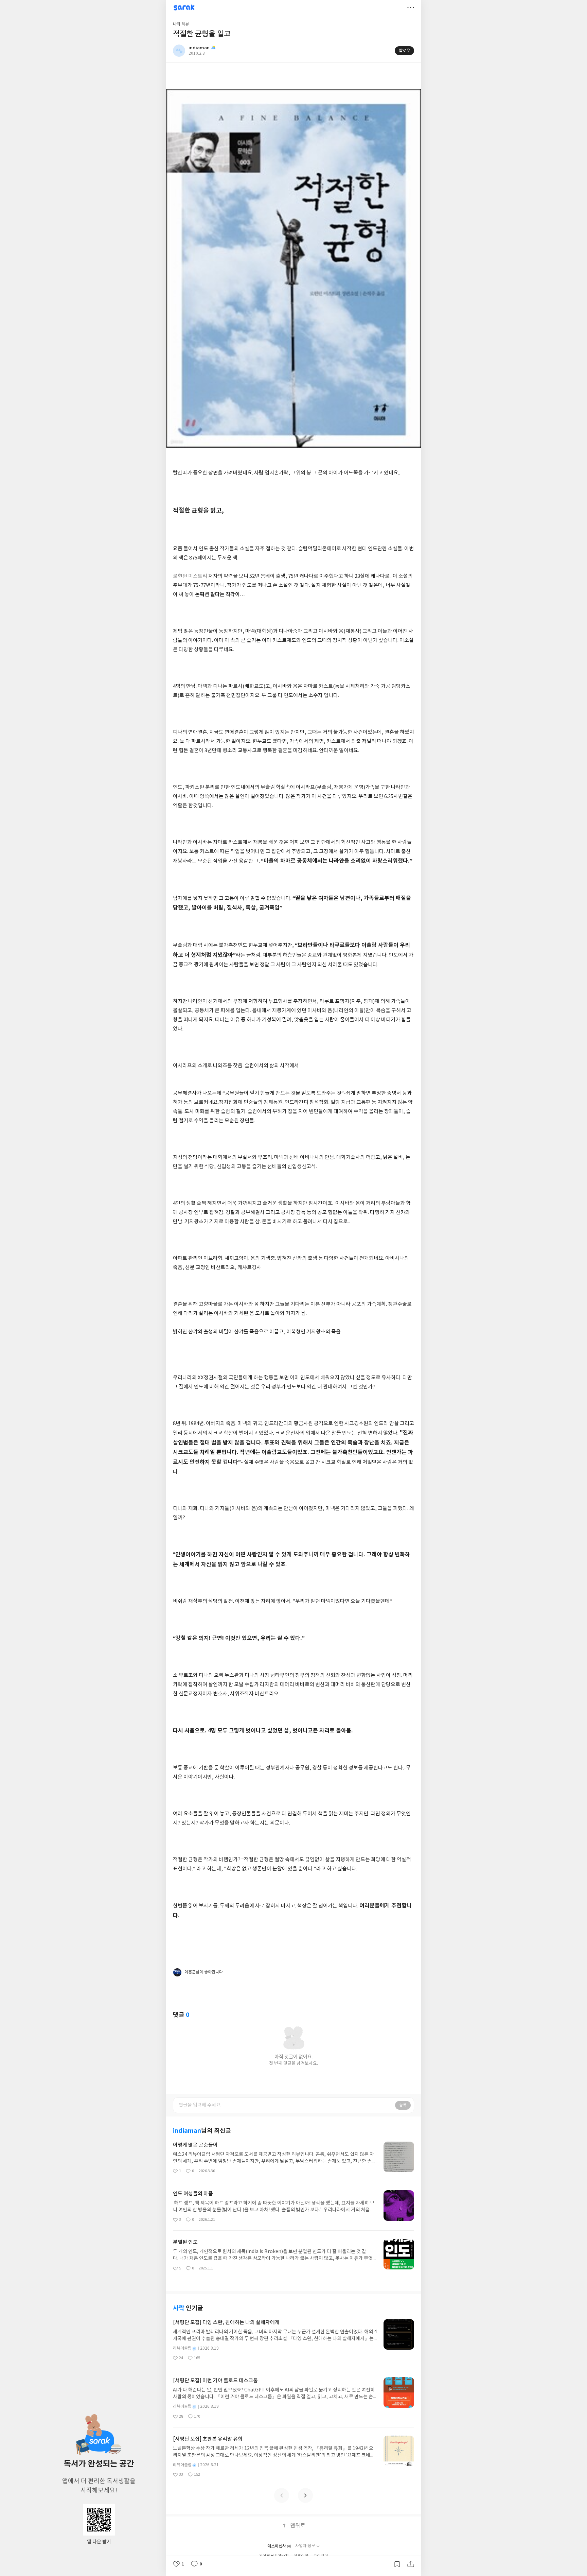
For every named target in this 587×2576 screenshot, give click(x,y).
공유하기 (411, 2564)
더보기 (411, 7)
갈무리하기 (397, 2564)
